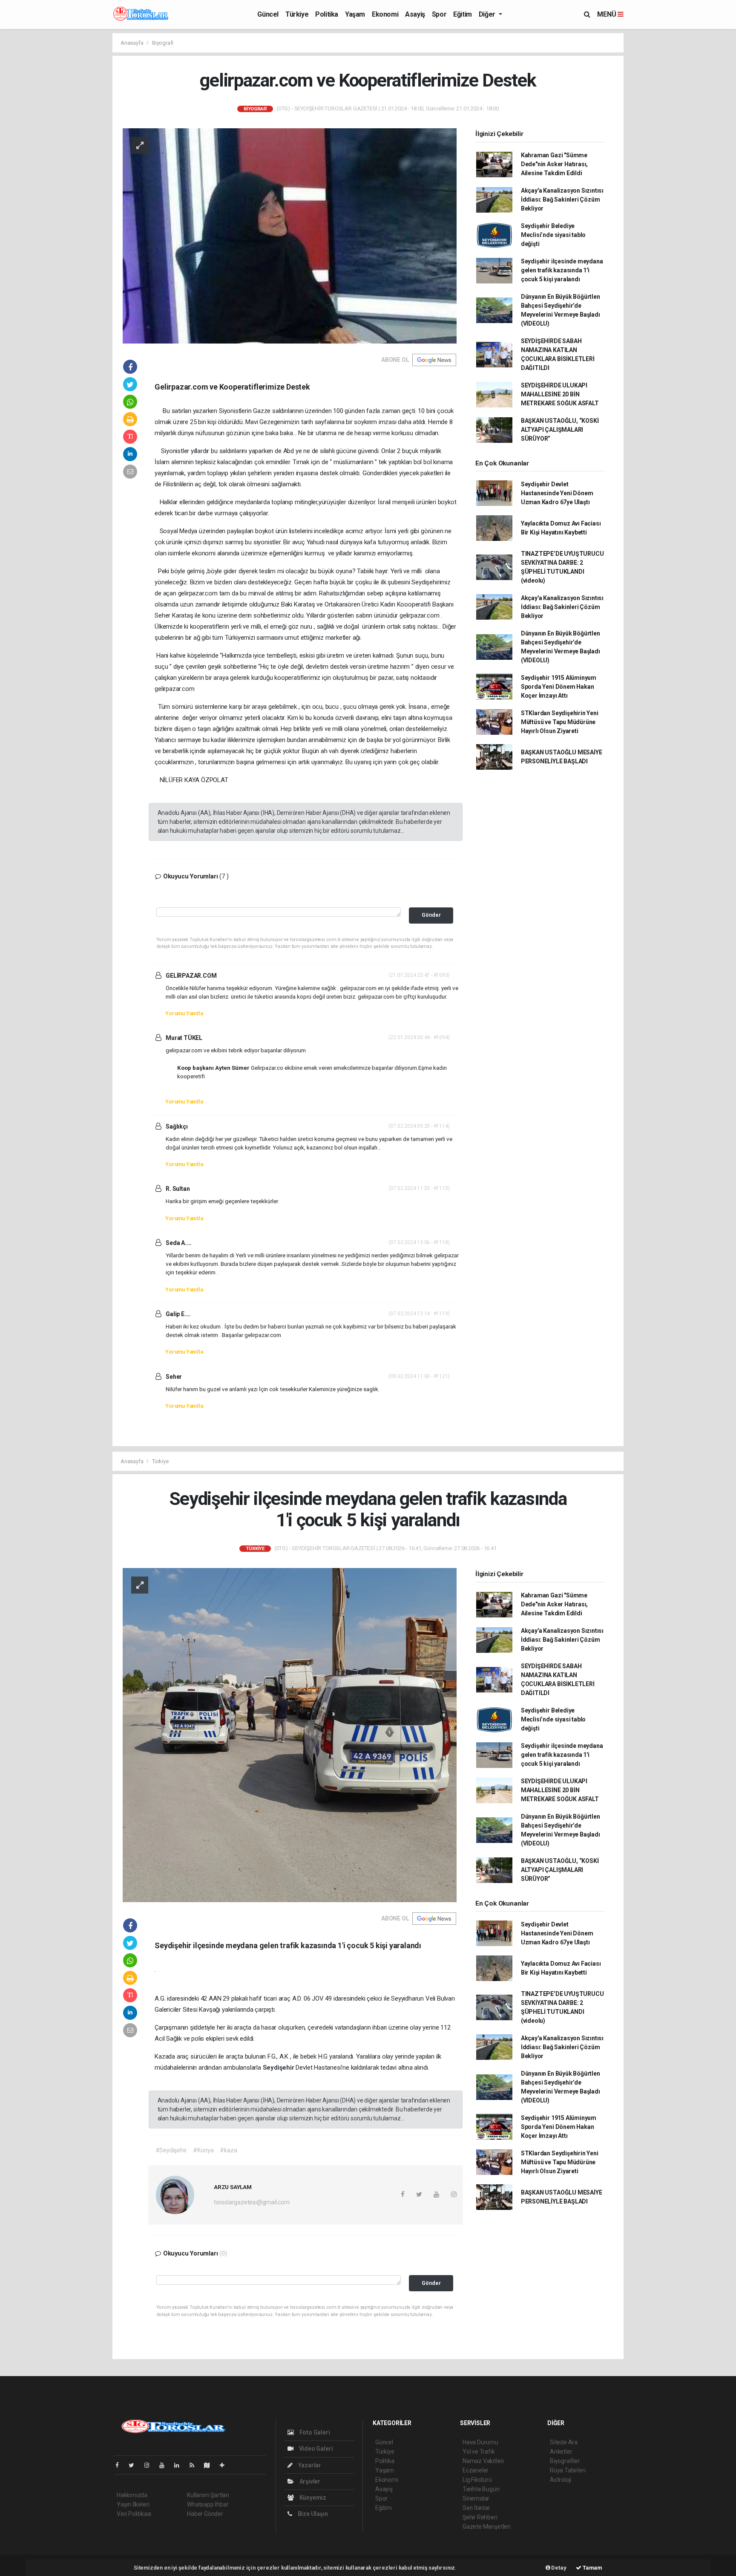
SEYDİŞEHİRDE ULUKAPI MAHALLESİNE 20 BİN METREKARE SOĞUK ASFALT (560, 394)
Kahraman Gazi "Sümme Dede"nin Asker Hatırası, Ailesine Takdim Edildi (554, 164)
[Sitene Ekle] (226, 2465)
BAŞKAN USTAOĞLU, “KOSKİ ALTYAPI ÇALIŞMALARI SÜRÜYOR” (560, 430)
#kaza (228, 2150)
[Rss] (195, 2465)
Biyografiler (565, 2461)
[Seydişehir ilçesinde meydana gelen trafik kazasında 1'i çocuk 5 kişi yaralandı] (290, 1734)
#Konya (203, 2150)
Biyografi (163, 43)
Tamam (592, 2568)
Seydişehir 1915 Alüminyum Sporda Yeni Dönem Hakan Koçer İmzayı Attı (559, 687)
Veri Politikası (134, 2514)
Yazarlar (309, 2465)
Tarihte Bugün (481, 2489)
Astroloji (561, 2480)
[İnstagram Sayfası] (150, 2465)
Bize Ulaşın (312, 2514)
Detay (558, 2568)
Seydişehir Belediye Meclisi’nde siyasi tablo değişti (553, 235)
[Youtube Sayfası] (165, 2465)
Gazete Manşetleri (487, 2527)
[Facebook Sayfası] (121, 2465)
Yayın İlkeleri (133, 2504)
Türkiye (297, 14)
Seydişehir (279, 2068)
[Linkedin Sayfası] (180, 2465)
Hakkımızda (132, 2495)
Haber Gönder (205, 2514)
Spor (439, 14)
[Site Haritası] (210, 2465)
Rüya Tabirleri (568, 2470)
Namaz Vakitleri (483, 2461)
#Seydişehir (171, 2150)
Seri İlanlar (476, 2508)
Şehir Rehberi (480, 2517)
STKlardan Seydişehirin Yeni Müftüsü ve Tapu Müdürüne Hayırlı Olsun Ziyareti (560, 722)
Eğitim (463, 14)
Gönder (431, 915)
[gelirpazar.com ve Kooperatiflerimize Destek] (290, 235)
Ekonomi (385, 14)
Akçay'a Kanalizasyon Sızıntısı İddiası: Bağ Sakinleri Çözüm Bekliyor (562, 199)
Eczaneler (476, 2470)
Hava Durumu (480, 2442)
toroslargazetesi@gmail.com (252, 2202)
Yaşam (355, 14)
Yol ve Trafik (479, 2452)
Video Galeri (315, 2449)
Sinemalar (476, 2498)
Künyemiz (312, 2498)
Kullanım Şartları (208, 2495)
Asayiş (415, 14)
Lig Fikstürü (477, 2480)
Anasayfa (132, 43)
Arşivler (309, 2481)
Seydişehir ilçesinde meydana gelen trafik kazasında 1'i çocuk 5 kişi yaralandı (562, 270)
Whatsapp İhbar (208, 2504)
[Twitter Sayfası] (135, 2465)
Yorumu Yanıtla (184, 1013)
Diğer (488, 14)
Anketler (561, 2452)
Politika (327, 14)
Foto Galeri (314, 2432)
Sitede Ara (564, 2442)
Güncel (268, 14)
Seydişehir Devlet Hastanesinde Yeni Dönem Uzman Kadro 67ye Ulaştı (557, 493)
